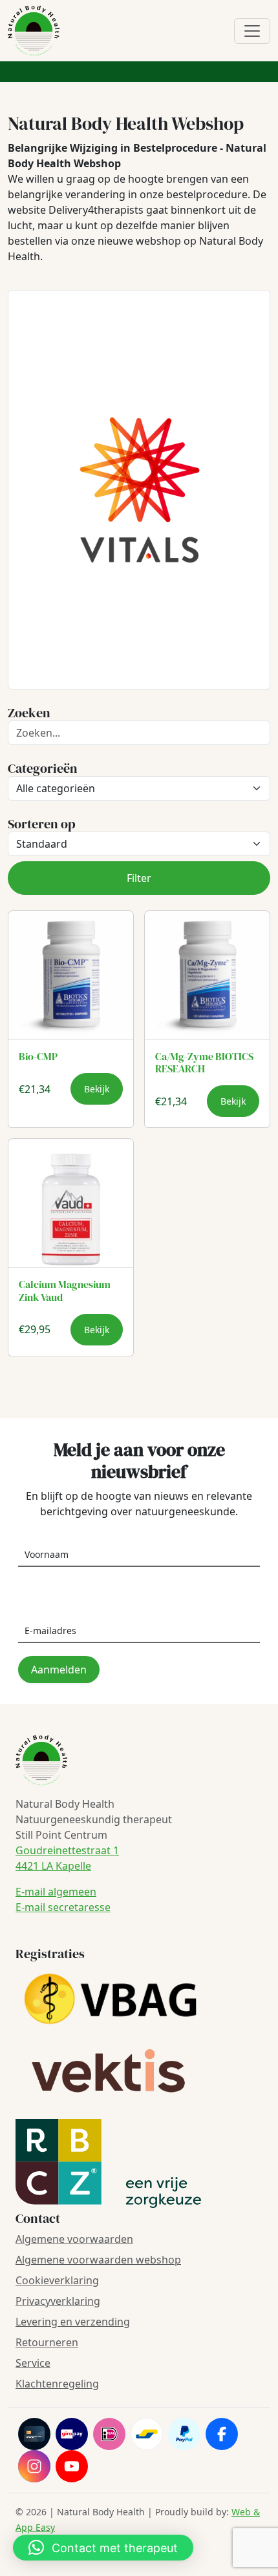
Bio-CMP (38, 1056)
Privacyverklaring (58, 2301)
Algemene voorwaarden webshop (98, 2260)
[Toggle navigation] (252, 31)
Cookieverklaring (57, 2280)
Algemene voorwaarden (74, 2239)
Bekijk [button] (97, 1089)
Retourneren (47, 2342)
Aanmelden (59, 1670)
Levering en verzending (73, 2322)
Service (33, 2363)
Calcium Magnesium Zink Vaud (65, 1290)
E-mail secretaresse (63, 1907)
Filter (139, 878)
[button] (103, 2548)
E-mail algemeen (56, 1892)
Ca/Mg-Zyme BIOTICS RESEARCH (204, 1062)
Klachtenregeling (57, 2384)
